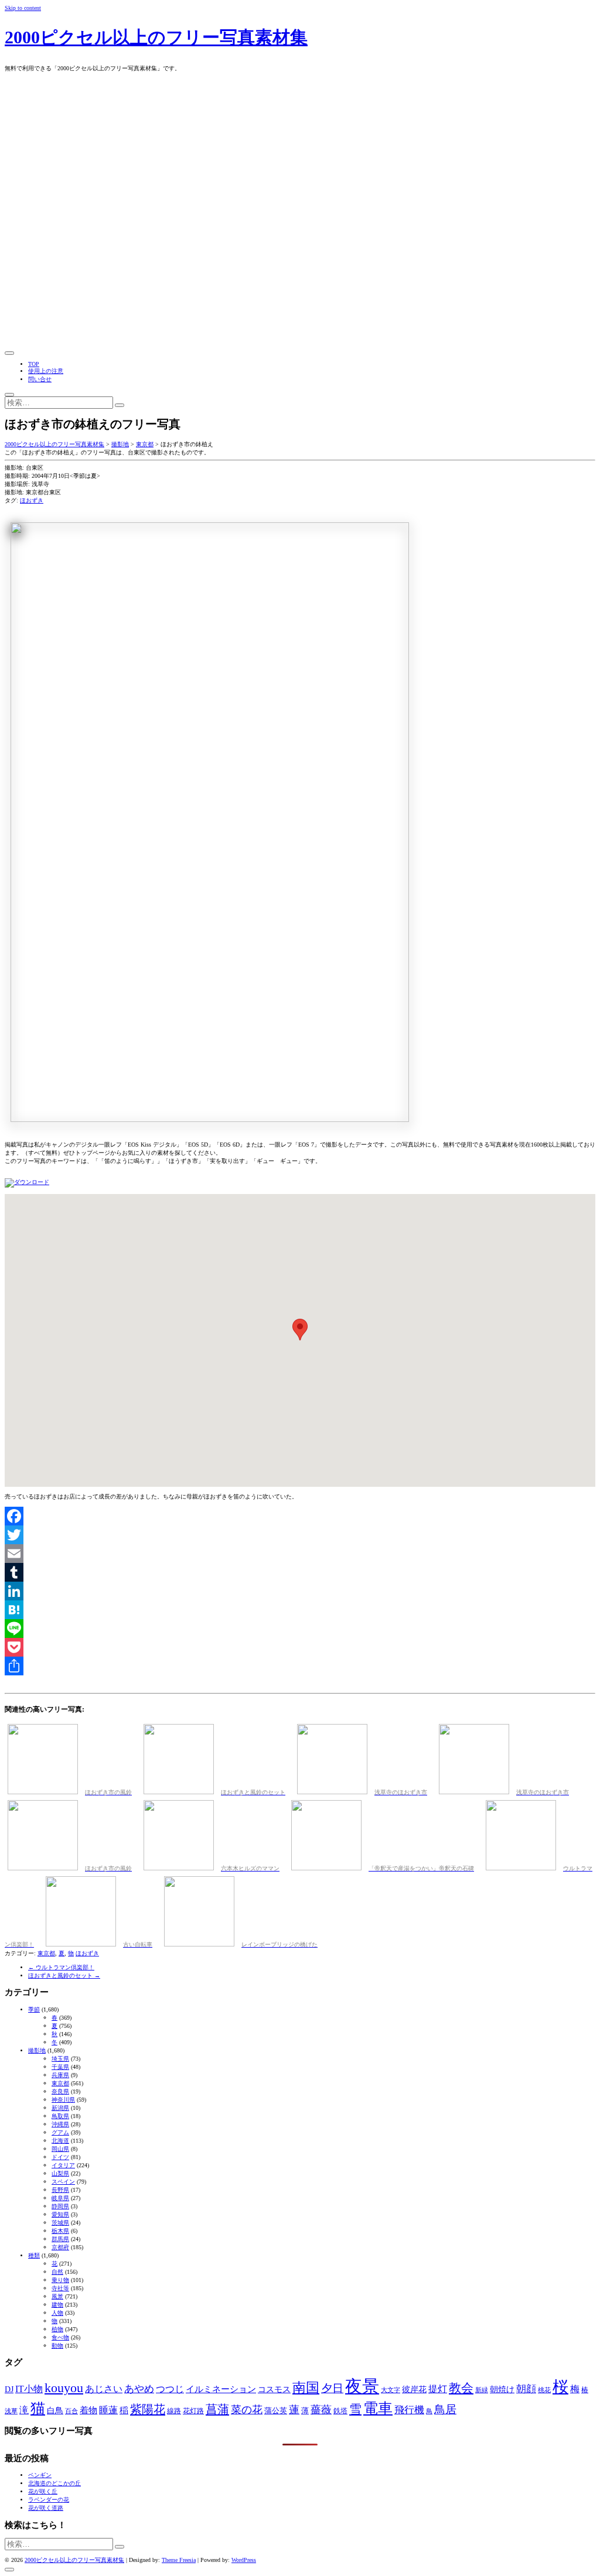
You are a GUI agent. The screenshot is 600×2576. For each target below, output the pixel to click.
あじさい (104, 2389)
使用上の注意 (46, 371)
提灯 (438, 2389)
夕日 (332, 2388)
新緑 (482, 2390)
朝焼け (502, 2389)
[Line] (300, 1629)
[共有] (300, 1666)
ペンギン (40, 2475)
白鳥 (55, 2410)
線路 (174, 2411)
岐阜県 (60, 2198)
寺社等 (60, 2288)
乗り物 (60, 2280)
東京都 (46, 1953)
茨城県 (60, 2223)
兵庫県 (60, 2075)
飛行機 (409, 2410)
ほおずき (32, 500)
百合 (71, 2411)
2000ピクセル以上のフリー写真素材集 (156, 37)
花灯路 (193, 2411)
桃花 (544, 2390)
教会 (461, 2388)
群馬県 (60, 2239)
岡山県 (60, 2149)
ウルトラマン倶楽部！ (61, 1967)
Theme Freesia (179, 2560)
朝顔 (526, 2389)
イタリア (63, 2165)
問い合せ (40, 379)
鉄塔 (340, 2411)
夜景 (362, 2386)
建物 (57, 2305)
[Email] (300, 1554)
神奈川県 (63, 2100)
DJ (9, 2389)
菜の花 (247, 2410)
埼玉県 (60, 2059)
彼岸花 (414, 2389)
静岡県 (60, 2206)
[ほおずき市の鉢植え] (27, 1182)
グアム (60, 2132)
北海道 (60, 2141)
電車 (378, 2408)
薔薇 (321, 2410)
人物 (57, 2313)
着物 (88, 2410)
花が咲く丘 (43, 2491)
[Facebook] (300, 1516)
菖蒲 (217, 2409)
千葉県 (60, 2067)
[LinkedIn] (300, 1591)
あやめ (139, 2389)
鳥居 (445, 2409)
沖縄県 (60, 2124)
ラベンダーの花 (49, 2500)
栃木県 (60, 2231)
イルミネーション (221, 2389)
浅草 (11, 2411)
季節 (34, 2009)
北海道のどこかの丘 (54, 2483)
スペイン (63, 2182)
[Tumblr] (300, 1572)
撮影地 (37, 2050)
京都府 (60, 2247)
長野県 (60, 2190)
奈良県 (60, 2091)
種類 (34, 2255)
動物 (57, 2346)
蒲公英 (276, 2411)
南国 (306, 2388)
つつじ (170, 2389)
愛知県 (60, 2214)
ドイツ (60, 2157)
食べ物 (60, 2337)
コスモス (274, 2389)
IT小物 (29, 2389)
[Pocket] (300, 1647)
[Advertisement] (300, 260)
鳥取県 (60, 2116)
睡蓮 (108, 2410)
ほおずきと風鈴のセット (64, 1975)
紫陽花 (148, 2409)
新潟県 (60, 2108)
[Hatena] (300, 1610)
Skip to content (23, 8)
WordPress (244, 2560)
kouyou (64, 2388)
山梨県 (60, 2173)
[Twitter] (300, 1535)
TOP (34, 364)
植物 (57, 2329)
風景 (57, 2296)
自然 (57, 2272)
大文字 (391, 2390)
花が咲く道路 (46, 2508)
